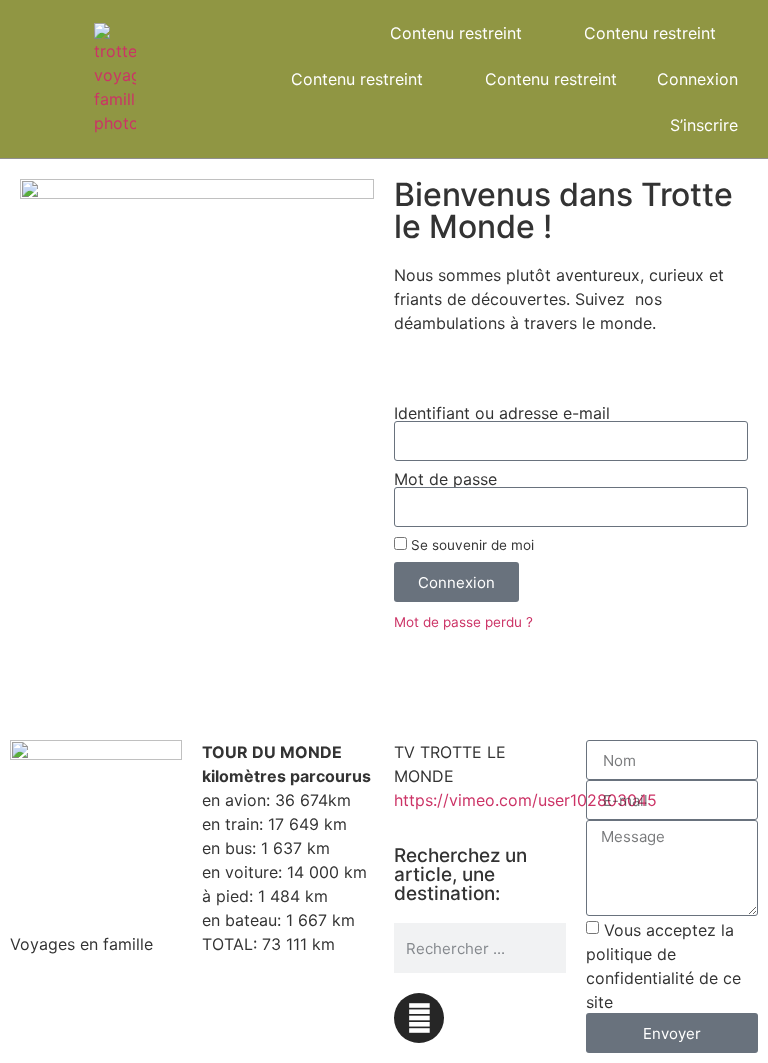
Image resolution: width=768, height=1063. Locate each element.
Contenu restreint (456, 33)
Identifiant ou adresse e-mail (502, 413)
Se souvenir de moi (470, 545)
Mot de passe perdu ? (463, 622)
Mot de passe (445, 479)
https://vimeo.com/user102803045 (525, 800)
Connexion (697, 79)
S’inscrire (704, 125)
